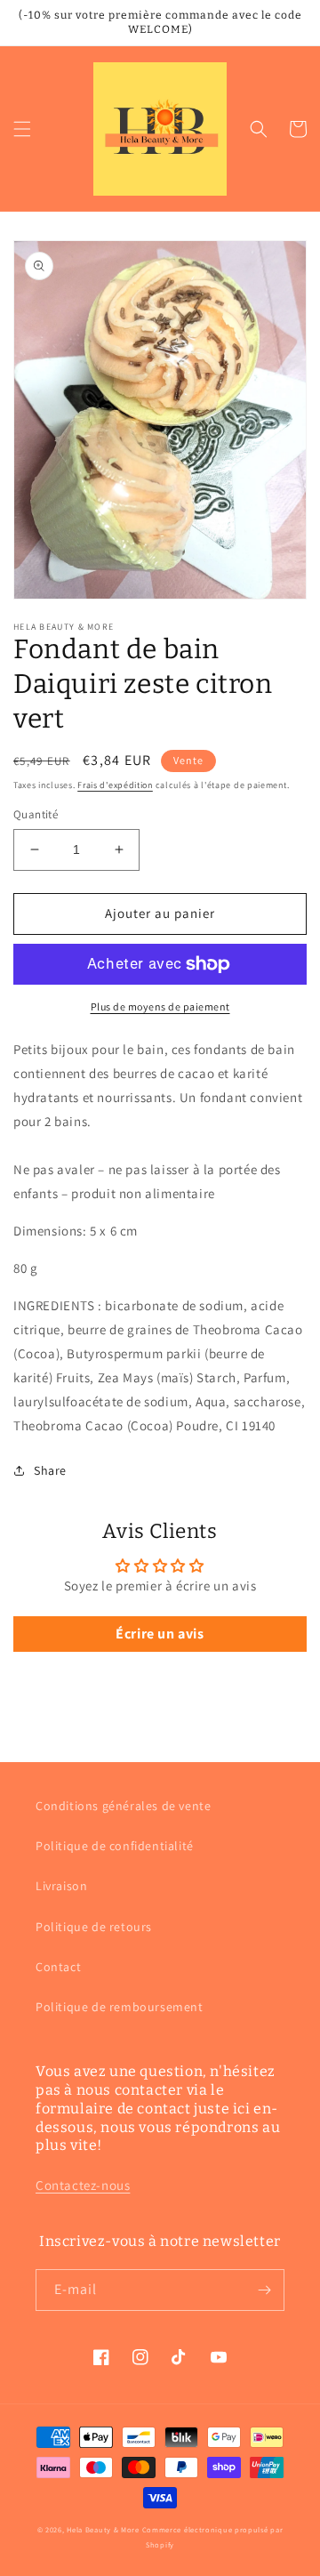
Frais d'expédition (115, 785)
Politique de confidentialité (115, 1846)
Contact (58, 1967)
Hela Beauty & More (103, 2529)
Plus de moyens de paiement (160, 1006)
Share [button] (50, 1470)
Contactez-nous (83, 2185)
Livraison (61, 1886)
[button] (22, 129)
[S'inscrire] (264, 2290)
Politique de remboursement (120, 2007)
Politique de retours (94, 1927)
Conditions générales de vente (123, 1806)
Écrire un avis (160, 1634)
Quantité (36, 814)
